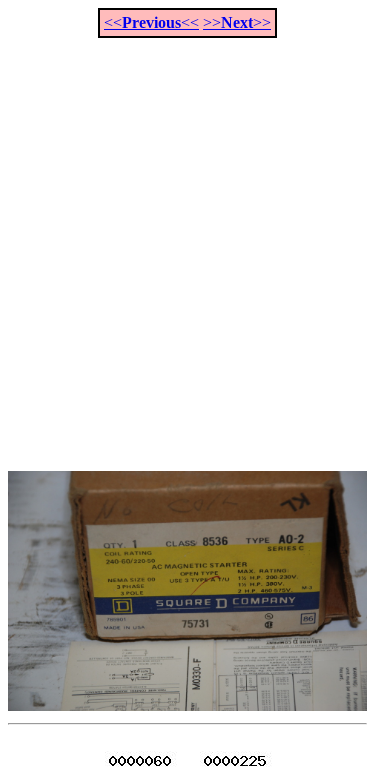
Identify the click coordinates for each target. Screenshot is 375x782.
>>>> (237, 22)
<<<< (151, 22)
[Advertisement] (187, 243)
